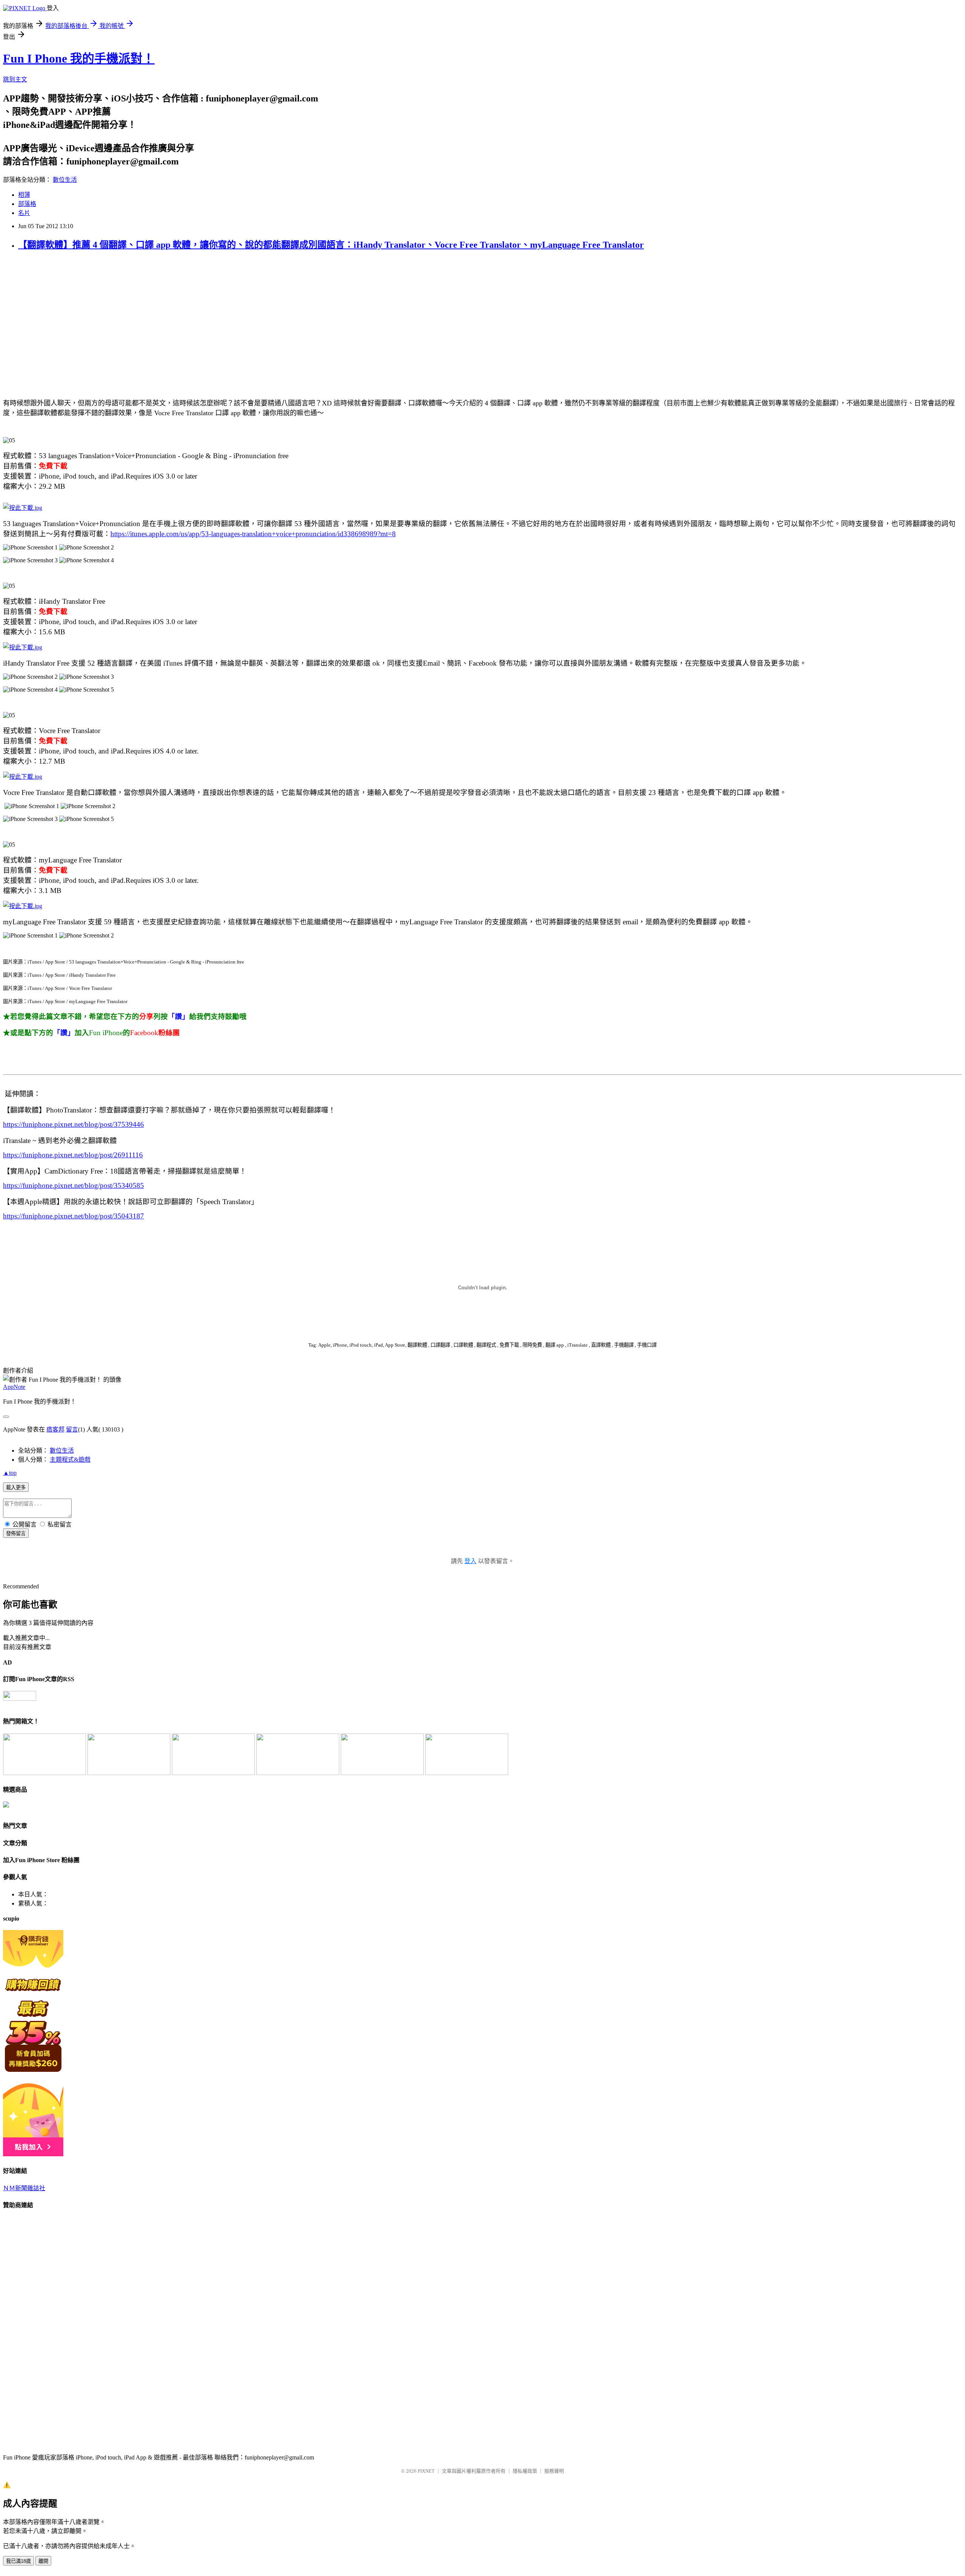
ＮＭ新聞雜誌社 (24, 2188)
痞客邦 (55, 1429)
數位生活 (65, 180)
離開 (43, 2561)
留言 (72, 1429)
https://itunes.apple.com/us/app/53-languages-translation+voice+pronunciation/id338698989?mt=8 (253, 534)
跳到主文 (15, 79)
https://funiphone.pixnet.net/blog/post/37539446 (74, 1124)
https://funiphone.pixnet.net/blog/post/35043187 (74, 1216)
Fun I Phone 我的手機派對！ (79, 58)
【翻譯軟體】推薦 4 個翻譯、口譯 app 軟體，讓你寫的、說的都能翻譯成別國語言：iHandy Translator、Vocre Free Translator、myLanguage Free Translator (331, 245)
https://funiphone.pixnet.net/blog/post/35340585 (74, 1185)
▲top (10, 1473)
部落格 (27, 204)
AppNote (14, 1387)
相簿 (24, 195)
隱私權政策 (525, 2471)
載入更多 (16, 1487)
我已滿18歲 (18, 2561)
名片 (24, 213)
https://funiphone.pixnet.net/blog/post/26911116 (73, 1155)
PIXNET (426, 2471)
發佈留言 (16, 1533)
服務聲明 (554, 2471)
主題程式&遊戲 (70, 1460)
